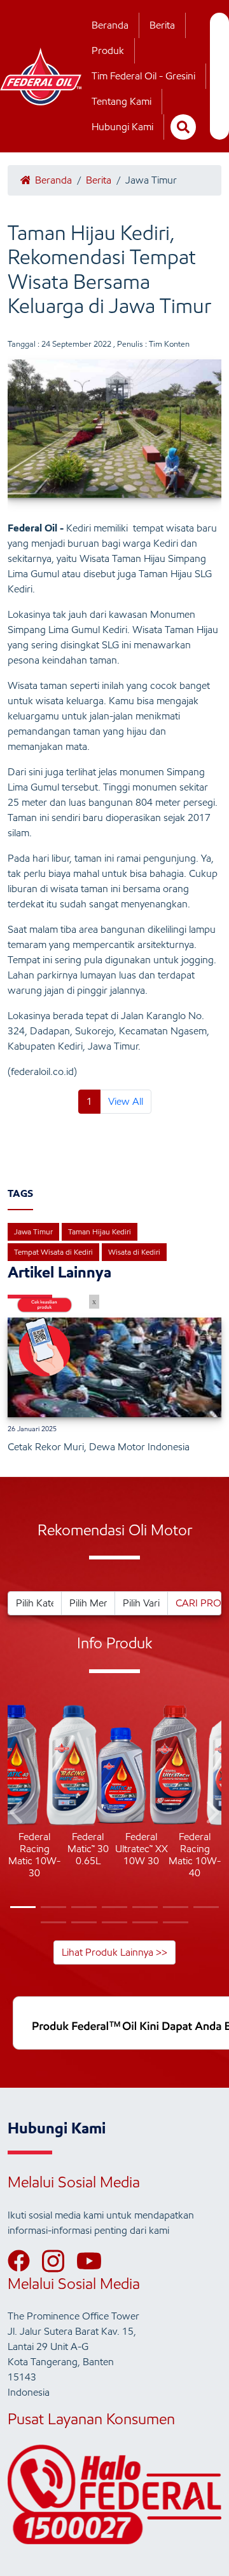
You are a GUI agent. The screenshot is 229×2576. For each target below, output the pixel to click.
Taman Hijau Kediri (100, 1231)
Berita (162, 25)
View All (126, 1101)
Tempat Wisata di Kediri (53, 1252)
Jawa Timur (33, 1231)
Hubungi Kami (122, 127)
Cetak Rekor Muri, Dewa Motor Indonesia (99, 1447)
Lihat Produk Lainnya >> (114, 1952)
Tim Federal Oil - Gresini (143, 76)
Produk (108, 50)
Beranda (110, 25)
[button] (17, 1814)
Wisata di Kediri (134, 1252)
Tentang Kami (121, 101)
